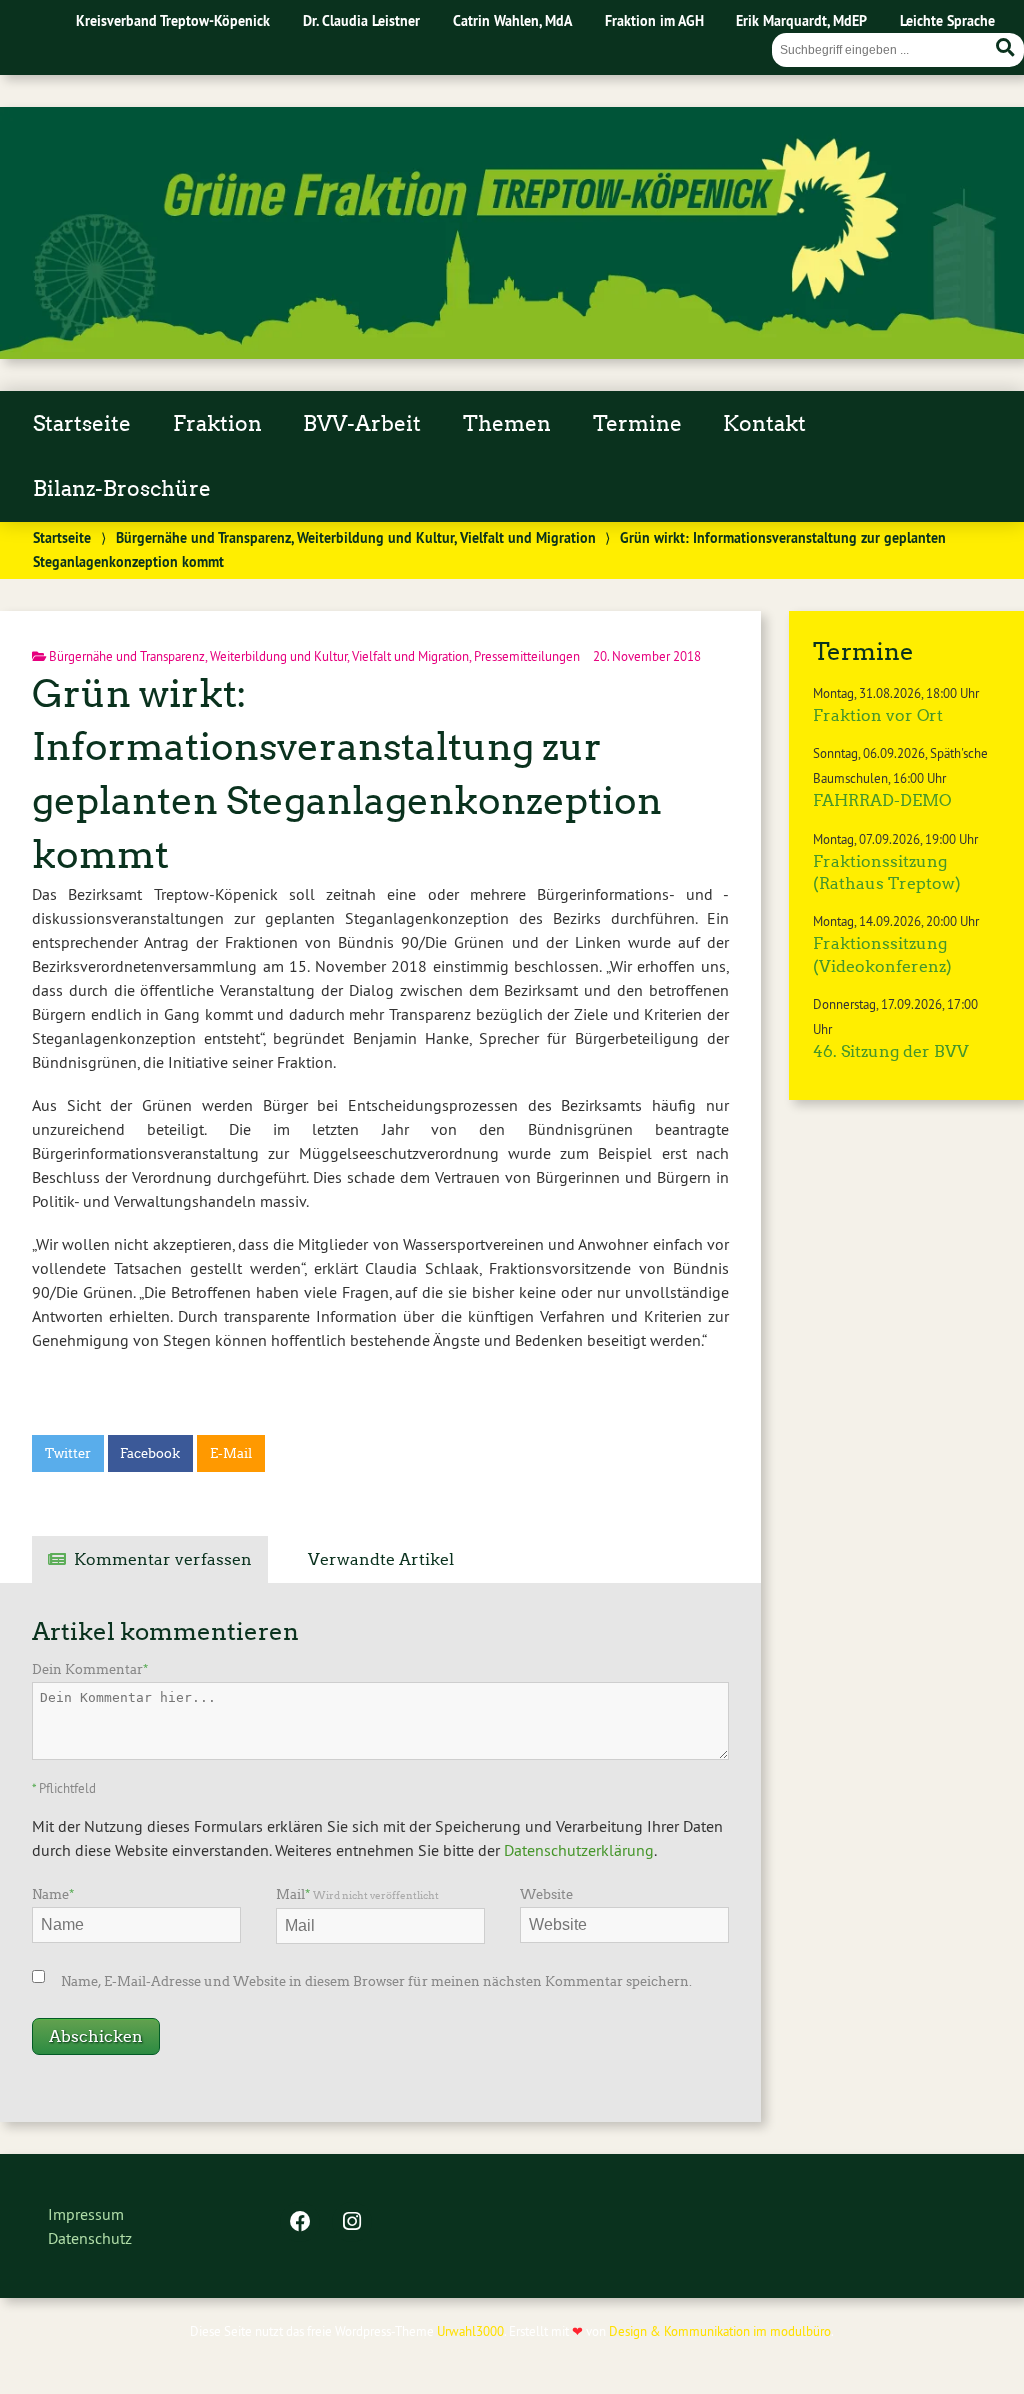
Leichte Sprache (947, 20)
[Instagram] (352, 2223)
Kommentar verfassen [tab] (163, 1559)
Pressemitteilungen (527, 656)
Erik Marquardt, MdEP (801, 20)
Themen (507, 424)
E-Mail (231, 1453)
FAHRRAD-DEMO (882, 800)
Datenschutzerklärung (579, 1850)
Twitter (68, 1453)
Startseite (82, 424)
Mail (357, 1894)
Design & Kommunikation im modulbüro (720, 2331)
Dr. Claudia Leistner (361, 20)
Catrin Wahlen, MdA (512, 20)
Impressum (86, 2214)
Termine (637, 424)
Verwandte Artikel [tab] (381, 1559)
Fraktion (217, 424)
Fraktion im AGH (654, 20)
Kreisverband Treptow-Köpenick (173, 20)
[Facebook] (300, 2223)
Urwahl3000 (470, 2331)
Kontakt (764, 424)
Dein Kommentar (90, 1669)
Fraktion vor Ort (878, 715)
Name (53, 1894)
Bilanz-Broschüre (122, 489)
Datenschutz (90, 2238)
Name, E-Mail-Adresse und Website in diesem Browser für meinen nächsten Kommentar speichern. (376, 1981)
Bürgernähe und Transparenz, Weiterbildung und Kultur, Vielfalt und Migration (356, 537)
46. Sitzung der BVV (891, 1051)
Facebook (150, 1453)
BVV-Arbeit (362, 424)
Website (546, 1894)
